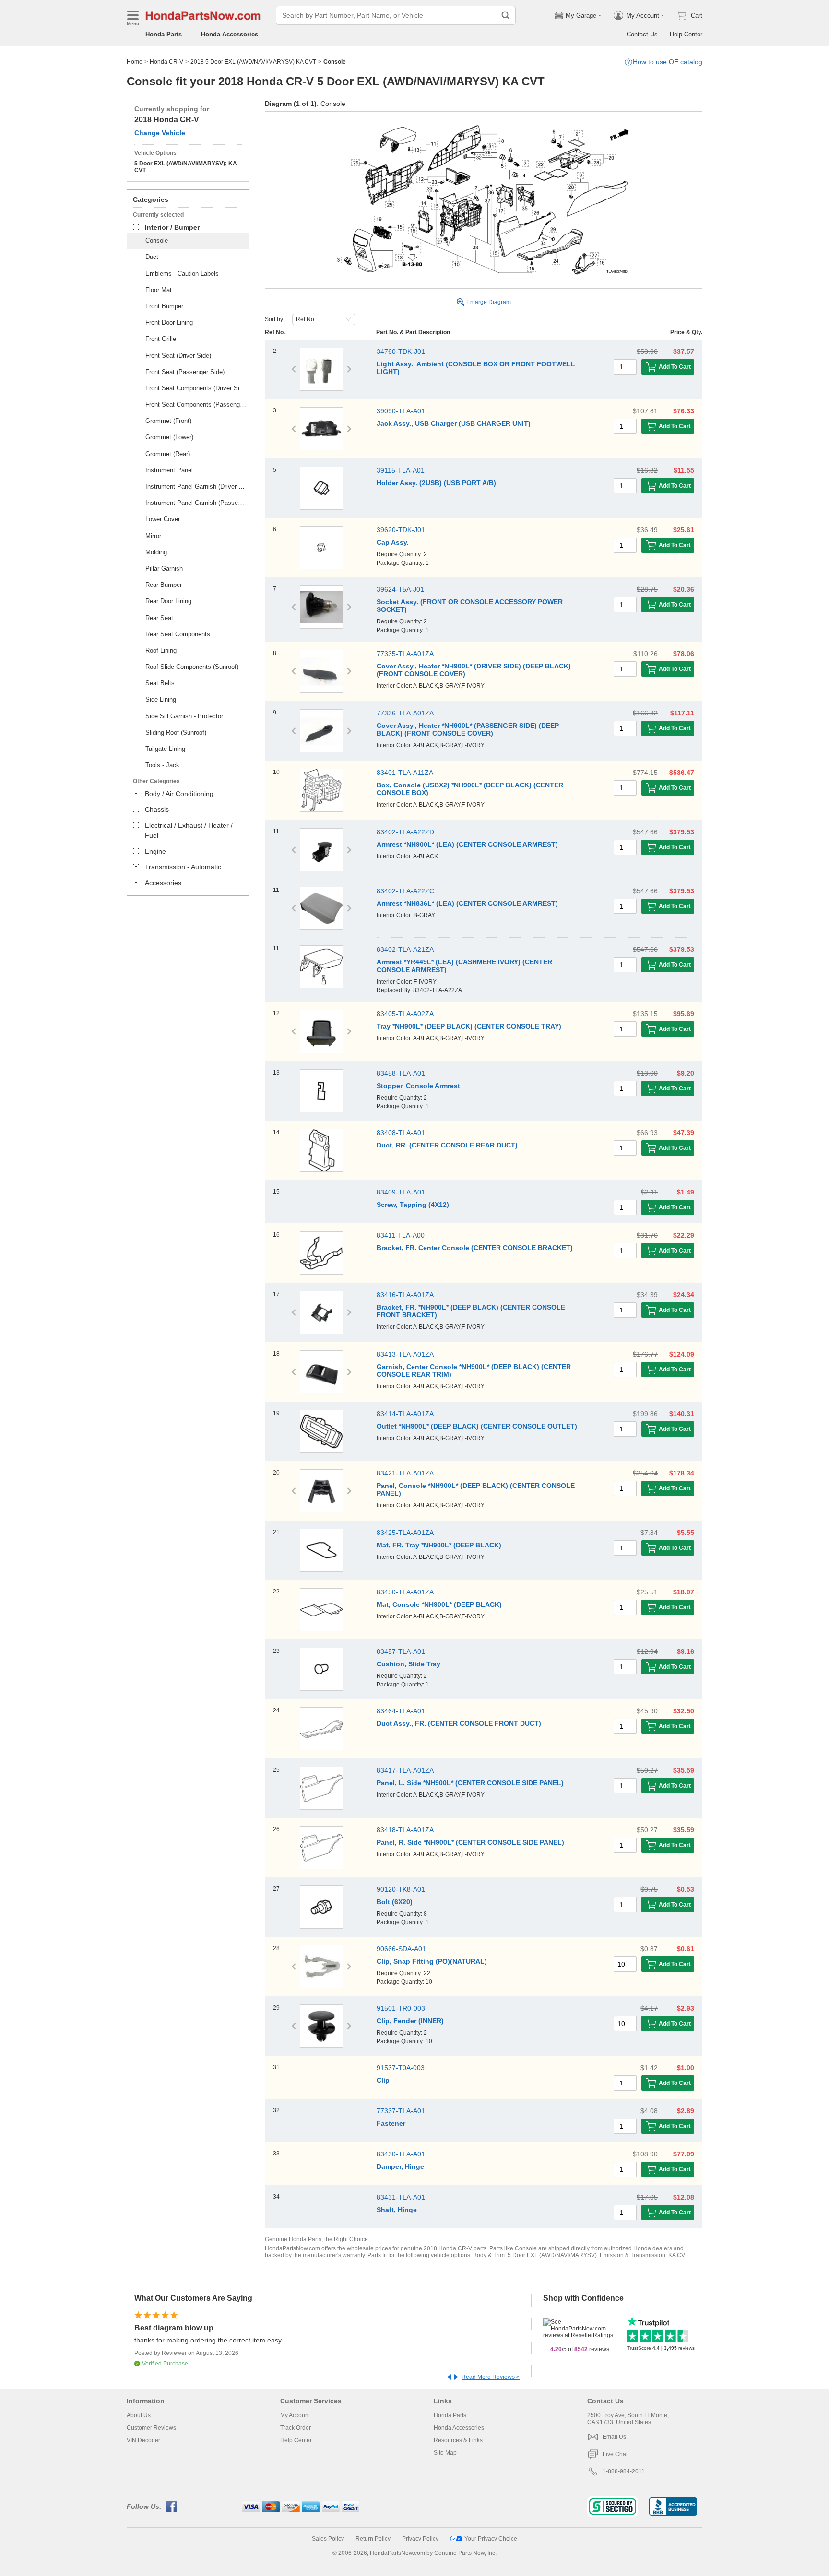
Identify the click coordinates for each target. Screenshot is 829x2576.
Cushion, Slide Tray (409, 1664)
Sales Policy (328, 2539)
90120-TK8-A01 (401, 1889)
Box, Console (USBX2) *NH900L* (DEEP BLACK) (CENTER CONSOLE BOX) (470, 789)
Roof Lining (161, 650)
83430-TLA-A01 (401, 2154)
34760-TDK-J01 (401, 351)
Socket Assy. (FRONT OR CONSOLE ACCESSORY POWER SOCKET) (470, 606)
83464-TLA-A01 (401, 1711)
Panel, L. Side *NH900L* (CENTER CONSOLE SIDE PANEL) (470, 1783)
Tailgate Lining (165, 749)
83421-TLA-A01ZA (405, 1473)
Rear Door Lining (168, 601)
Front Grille (161, 339)
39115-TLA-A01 (401, 470)
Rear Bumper (164, 585)
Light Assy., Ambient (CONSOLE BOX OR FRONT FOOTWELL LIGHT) (476, 368)
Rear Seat (159, 618)
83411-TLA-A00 (401, 1235)
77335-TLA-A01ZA (405, 654)
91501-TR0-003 (401, 2008)
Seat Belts (160, 683)
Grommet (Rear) (168, 454)
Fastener (391, 2123)
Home (135, 62)
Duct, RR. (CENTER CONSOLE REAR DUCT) (447, 1145)
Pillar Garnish (164, 568)
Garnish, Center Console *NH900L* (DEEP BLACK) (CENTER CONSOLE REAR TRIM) (474, 1370)
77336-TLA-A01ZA (405, 713)
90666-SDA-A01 (401, 1949)
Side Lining (161, 699)
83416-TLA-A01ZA (405, 1295)
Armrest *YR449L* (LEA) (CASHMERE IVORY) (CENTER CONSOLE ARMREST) (464, 966)
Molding (156, 552)
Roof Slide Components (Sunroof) (192, 667)
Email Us (614, 2437)
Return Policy (373, 2539)
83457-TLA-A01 (401, 1651)
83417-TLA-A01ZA (405, 1770)
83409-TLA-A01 (401, 1192)
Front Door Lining (169, 322)
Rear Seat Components (178, 634)
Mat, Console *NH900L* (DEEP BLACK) (439, 1604)
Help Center (686, 34)
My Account (295, 2415)
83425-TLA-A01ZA (405, 1533)
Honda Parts (164, 34)
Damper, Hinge (400, 2166)
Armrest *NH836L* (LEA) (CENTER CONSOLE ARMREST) (467, 903)
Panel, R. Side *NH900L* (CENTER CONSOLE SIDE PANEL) (470, 1842)
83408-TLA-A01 (401, 1133)
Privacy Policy (420, 2539)
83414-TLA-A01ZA (405, 1414)
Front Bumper (164, 306)
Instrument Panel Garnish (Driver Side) (196, 486)
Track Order (296, 2428)
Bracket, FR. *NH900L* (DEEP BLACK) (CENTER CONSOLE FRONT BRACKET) (471, 1311)
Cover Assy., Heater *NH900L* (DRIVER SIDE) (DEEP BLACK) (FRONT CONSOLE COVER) (474, 670)
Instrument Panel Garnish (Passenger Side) (196, 503)
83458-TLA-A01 (401, 1073)
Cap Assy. (393, 542)
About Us (139, 2415)
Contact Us (642, 34)
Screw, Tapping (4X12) (413, 1205)
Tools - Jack (162, 765)
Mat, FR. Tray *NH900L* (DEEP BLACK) (439, 1545)
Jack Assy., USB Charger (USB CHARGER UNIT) (454, 423)
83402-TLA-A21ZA (405, 949)
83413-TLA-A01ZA (405, 1354)
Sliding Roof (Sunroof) (176, 732)
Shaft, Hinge (397, 2210)
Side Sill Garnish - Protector (184, 716)
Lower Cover (163, 519)
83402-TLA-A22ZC (405, 891)
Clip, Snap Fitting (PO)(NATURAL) (432, 1961)
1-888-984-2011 (624, 2471)
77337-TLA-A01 (401, 2111)
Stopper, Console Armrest (418, 1086)
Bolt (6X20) (395, 1902)
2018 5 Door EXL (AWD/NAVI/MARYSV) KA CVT (253, 62)
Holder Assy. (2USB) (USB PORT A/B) (436, 483)
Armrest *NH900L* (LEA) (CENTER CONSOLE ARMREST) (467, 844)
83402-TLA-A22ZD (405, 832)
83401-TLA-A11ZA (405, 773)
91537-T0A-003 (401, 2068)
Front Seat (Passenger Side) (185, 372)
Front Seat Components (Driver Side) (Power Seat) (196, 388)
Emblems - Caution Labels (182, 274)
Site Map (445, 2453)
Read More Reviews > (491, 2377)
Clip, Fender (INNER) (410, 2021)
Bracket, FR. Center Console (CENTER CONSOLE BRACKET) (475, 1248)
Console (157, 240)
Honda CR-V (166, 62)
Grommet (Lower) (169, 437)
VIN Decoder (143, 2440)
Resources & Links (458, 2440)
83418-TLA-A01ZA (405, 1830)
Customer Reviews (151, 2428)
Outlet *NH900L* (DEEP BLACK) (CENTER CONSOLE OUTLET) (477, 1426)
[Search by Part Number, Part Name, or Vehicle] (506, 15)
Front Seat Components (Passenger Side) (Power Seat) (196, 404)
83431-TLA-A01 (401, 2197)
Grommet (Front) (168, 421)
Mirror (153, 536)
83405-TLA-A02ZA (405, 1014)
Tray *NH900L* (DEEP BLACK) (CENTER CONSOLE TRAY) (469, 1026)
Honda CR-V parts (462, 2248)
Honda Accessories (230, 34)
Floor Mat (159, 290)
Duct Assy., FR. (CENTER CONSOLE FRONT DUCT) (459, 1723)
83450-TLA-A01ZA (405, 1592)
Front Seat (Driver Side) (178, 356)
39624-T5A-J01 (400, 589)
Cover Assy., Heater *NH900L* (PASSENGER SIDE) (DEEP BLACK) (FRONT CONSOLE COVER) (468, 729)
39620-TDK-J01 (401, 530)
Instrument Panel (169, 470)
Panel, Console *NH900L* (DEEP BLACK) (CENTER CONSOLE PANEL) (476, 1489)
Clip (383, 2080)
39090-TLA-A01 (401, 411)
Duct (152, 257)
